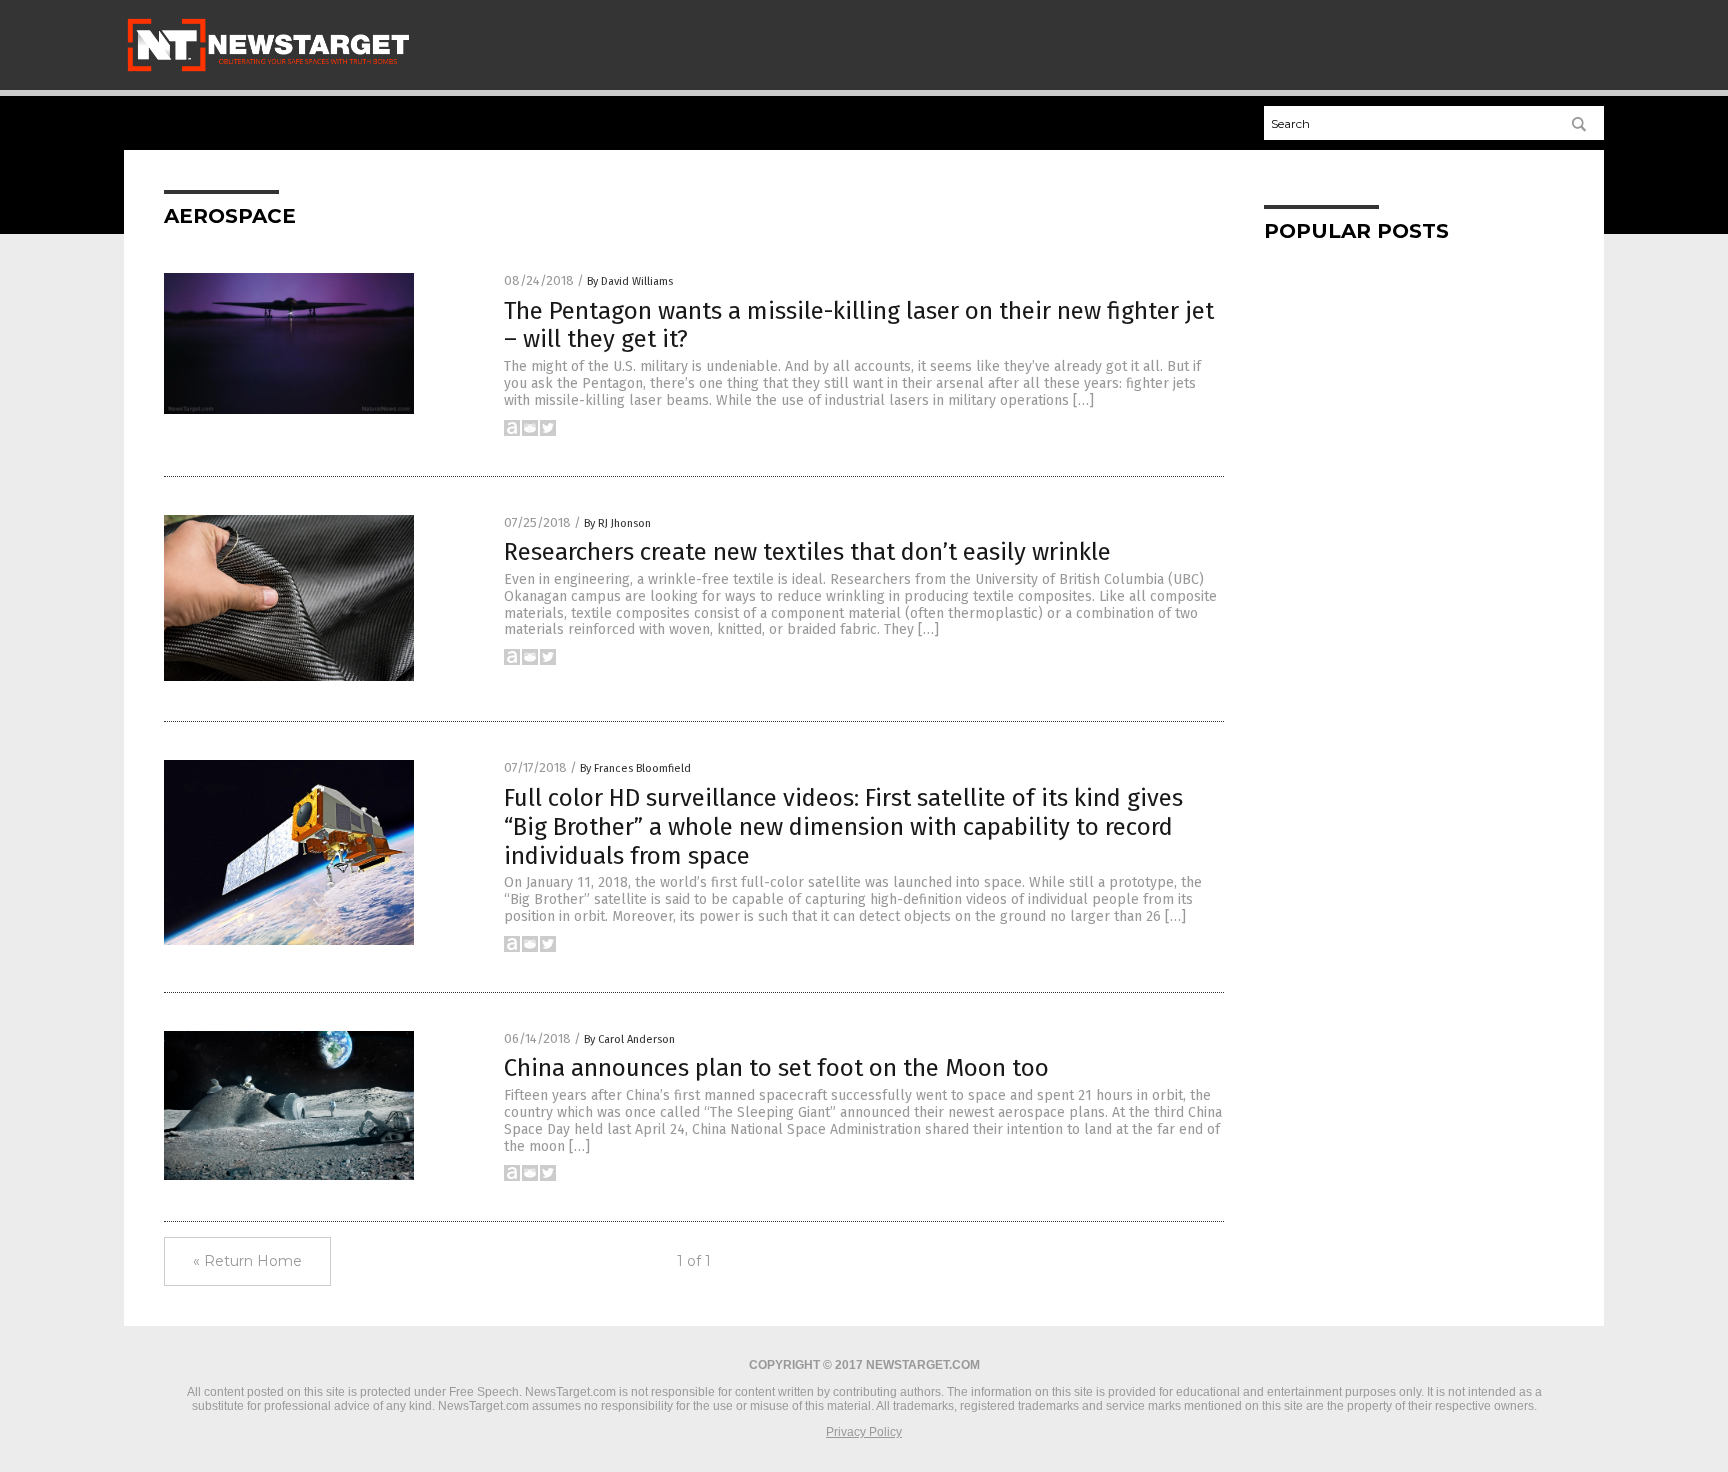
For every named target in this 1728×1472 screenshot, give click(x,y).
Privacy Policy (864, 1432)
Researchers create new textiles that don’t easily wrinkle (807, 552)
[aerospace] (268, 71)
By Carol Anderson (629, 1039)
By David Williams (630, 281)
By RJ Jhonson (617, 523)
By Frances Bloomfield (635, 768)
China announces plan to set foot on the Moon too (776, 1068)
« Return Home (247, 1261)
